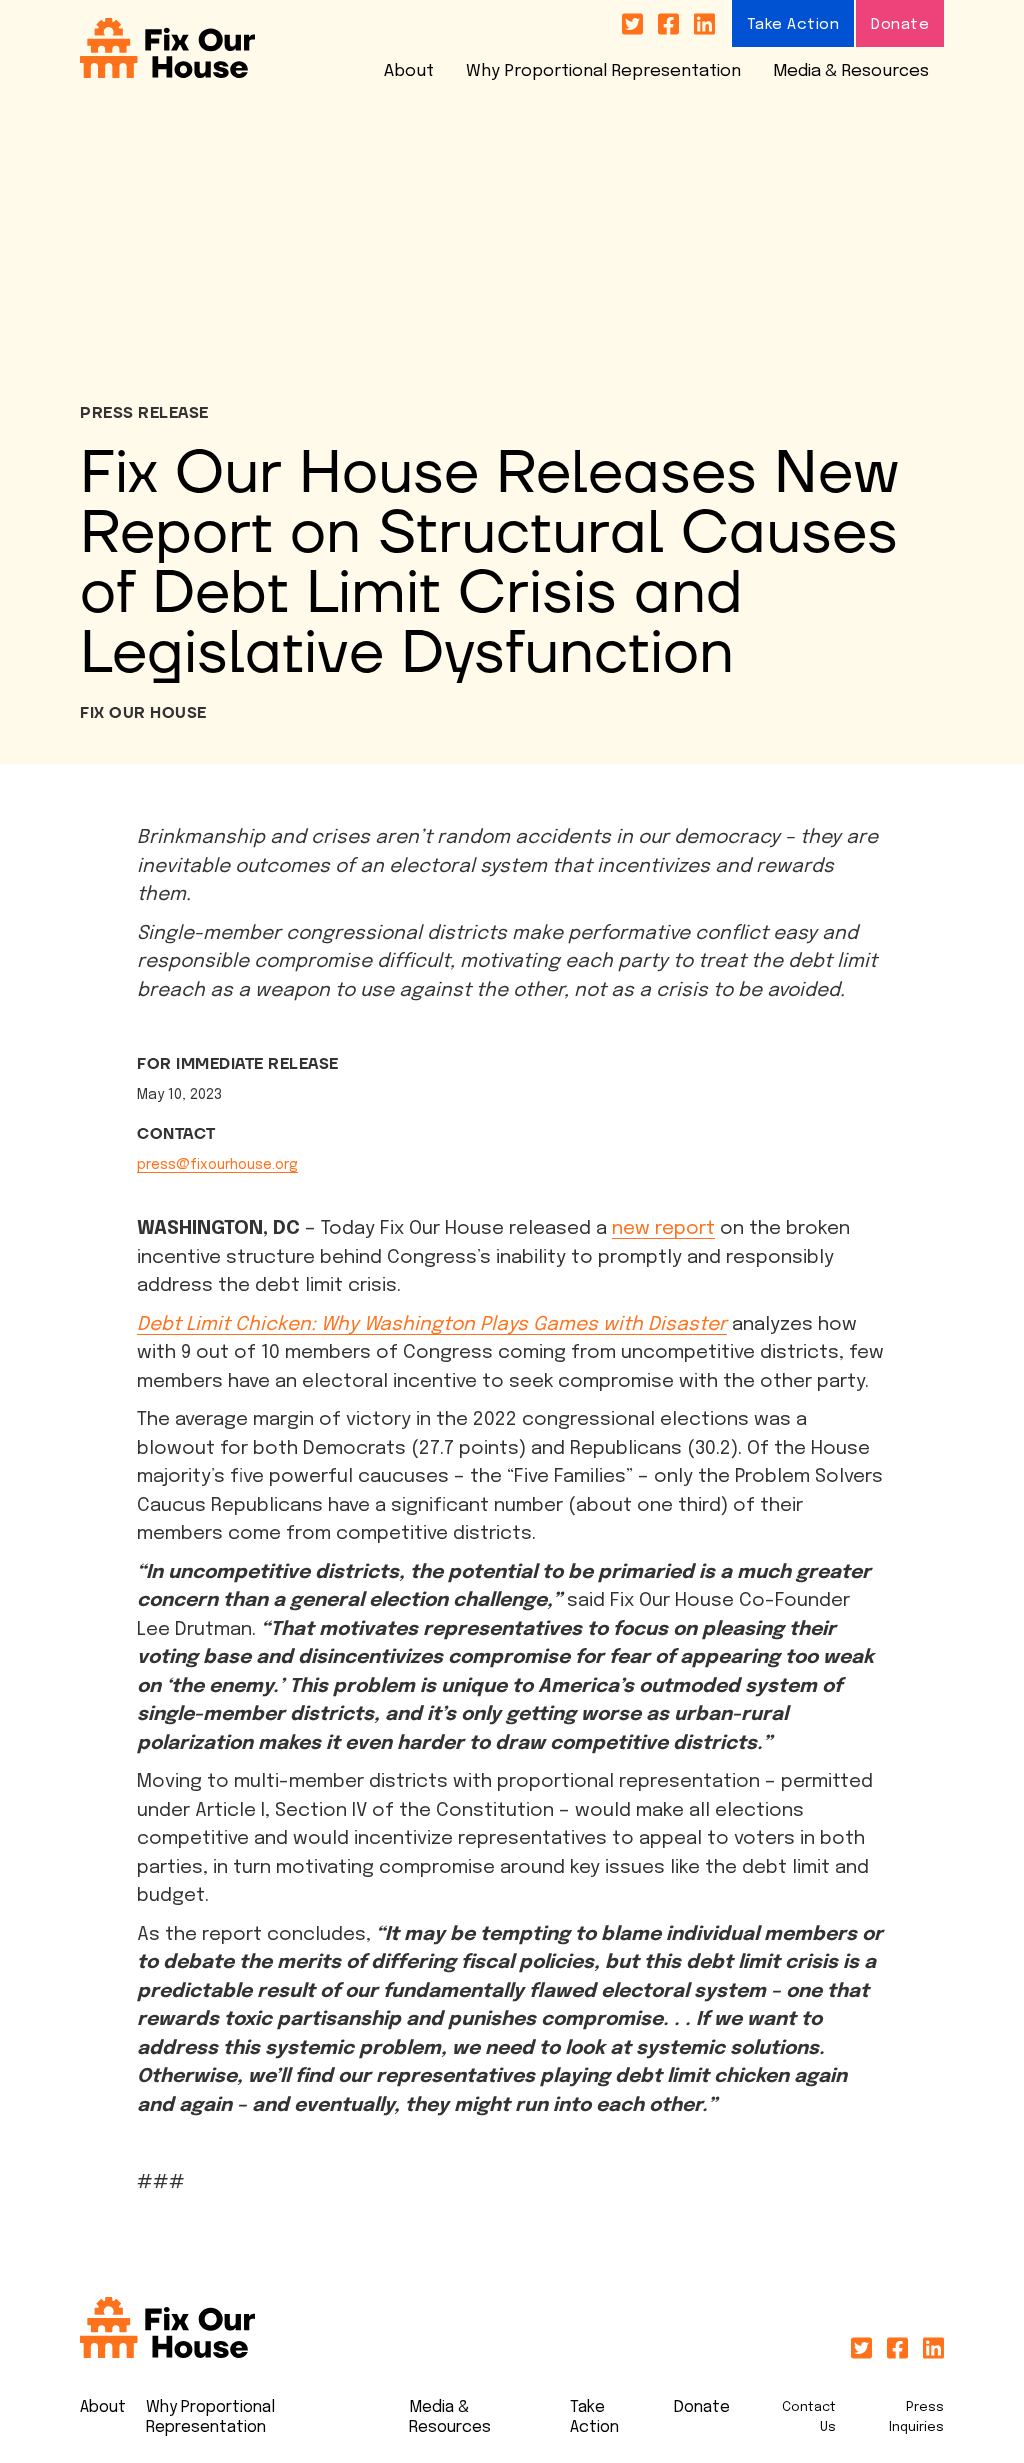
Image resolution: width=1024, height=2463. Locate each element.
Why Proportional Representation (603, 71)
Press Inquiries (916, 2417)
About (409, 71)
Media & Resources (851, 71)
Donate (900, 25)
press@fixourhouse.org (217, 1165)
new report (663, 1228)
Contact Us (809, 2417)
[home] (167, 48)
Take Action (793, 25)
